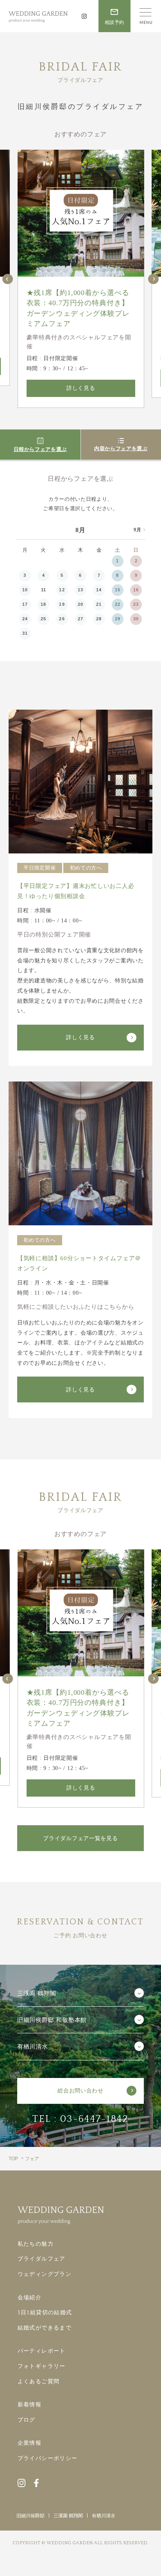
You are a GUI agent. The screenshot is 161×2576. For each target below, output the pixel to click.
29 (118, 619)
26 (62, 619)
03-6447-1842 (95, 2119)
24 (25, 619)
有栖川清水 (104, 2516)
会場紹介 (30, 2297)
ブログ (27, 2420)
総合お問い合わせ (80, 2091)
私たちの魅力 (36, 2244)
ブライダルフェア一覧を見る (80, 1838)
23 (136, 604)
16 (136, 590)
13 (80, 590)
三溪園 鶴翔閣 (68, 2516)
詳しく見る (81, 388)
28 (99, 619)
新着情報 (30, 2404)
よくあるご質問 (39, 2381)
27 (80, 619)
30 (136, 619)
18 (43, 604)
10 (25, 590)
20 (80, 604)
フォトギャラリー (42, 2366)
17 (25, 604)
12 (62, 590)
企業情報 (30, 2443)
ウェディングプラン (45, 2274)
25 (43, 619)
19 (62, 604)
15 (118, 590)
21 (99, 604)
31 (25, 633)
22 (118, 604)
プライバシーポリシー (48, 2458)
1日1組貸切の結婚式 (45, 2312)
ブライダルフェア (42, 2259)
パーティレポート (42, 2351)
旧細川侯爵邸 (30, 2516)
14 (99, 590)
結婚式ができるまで (45, 2328)
